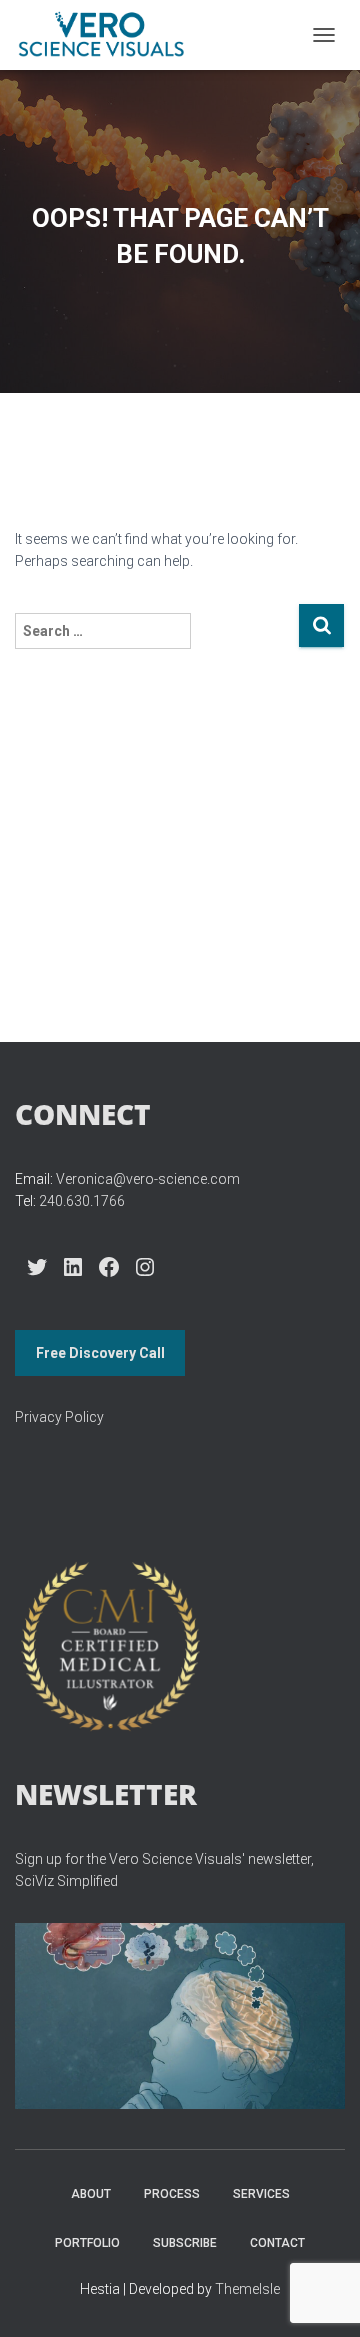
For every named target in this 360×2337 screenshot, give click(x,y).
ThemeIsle (247, 2289)
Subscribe (185, 2243)
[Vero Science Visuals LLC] (108, 35)
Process (172, 2194)
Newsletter (106, 1794)
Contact (277, 2243)
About (91, 2194)
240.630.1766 (82, 1201)
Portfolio (87, 2243)
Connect (83, 1114)
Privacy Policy (59, 1417)
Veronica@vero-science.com (148, 1179)
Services (261, 2194)
